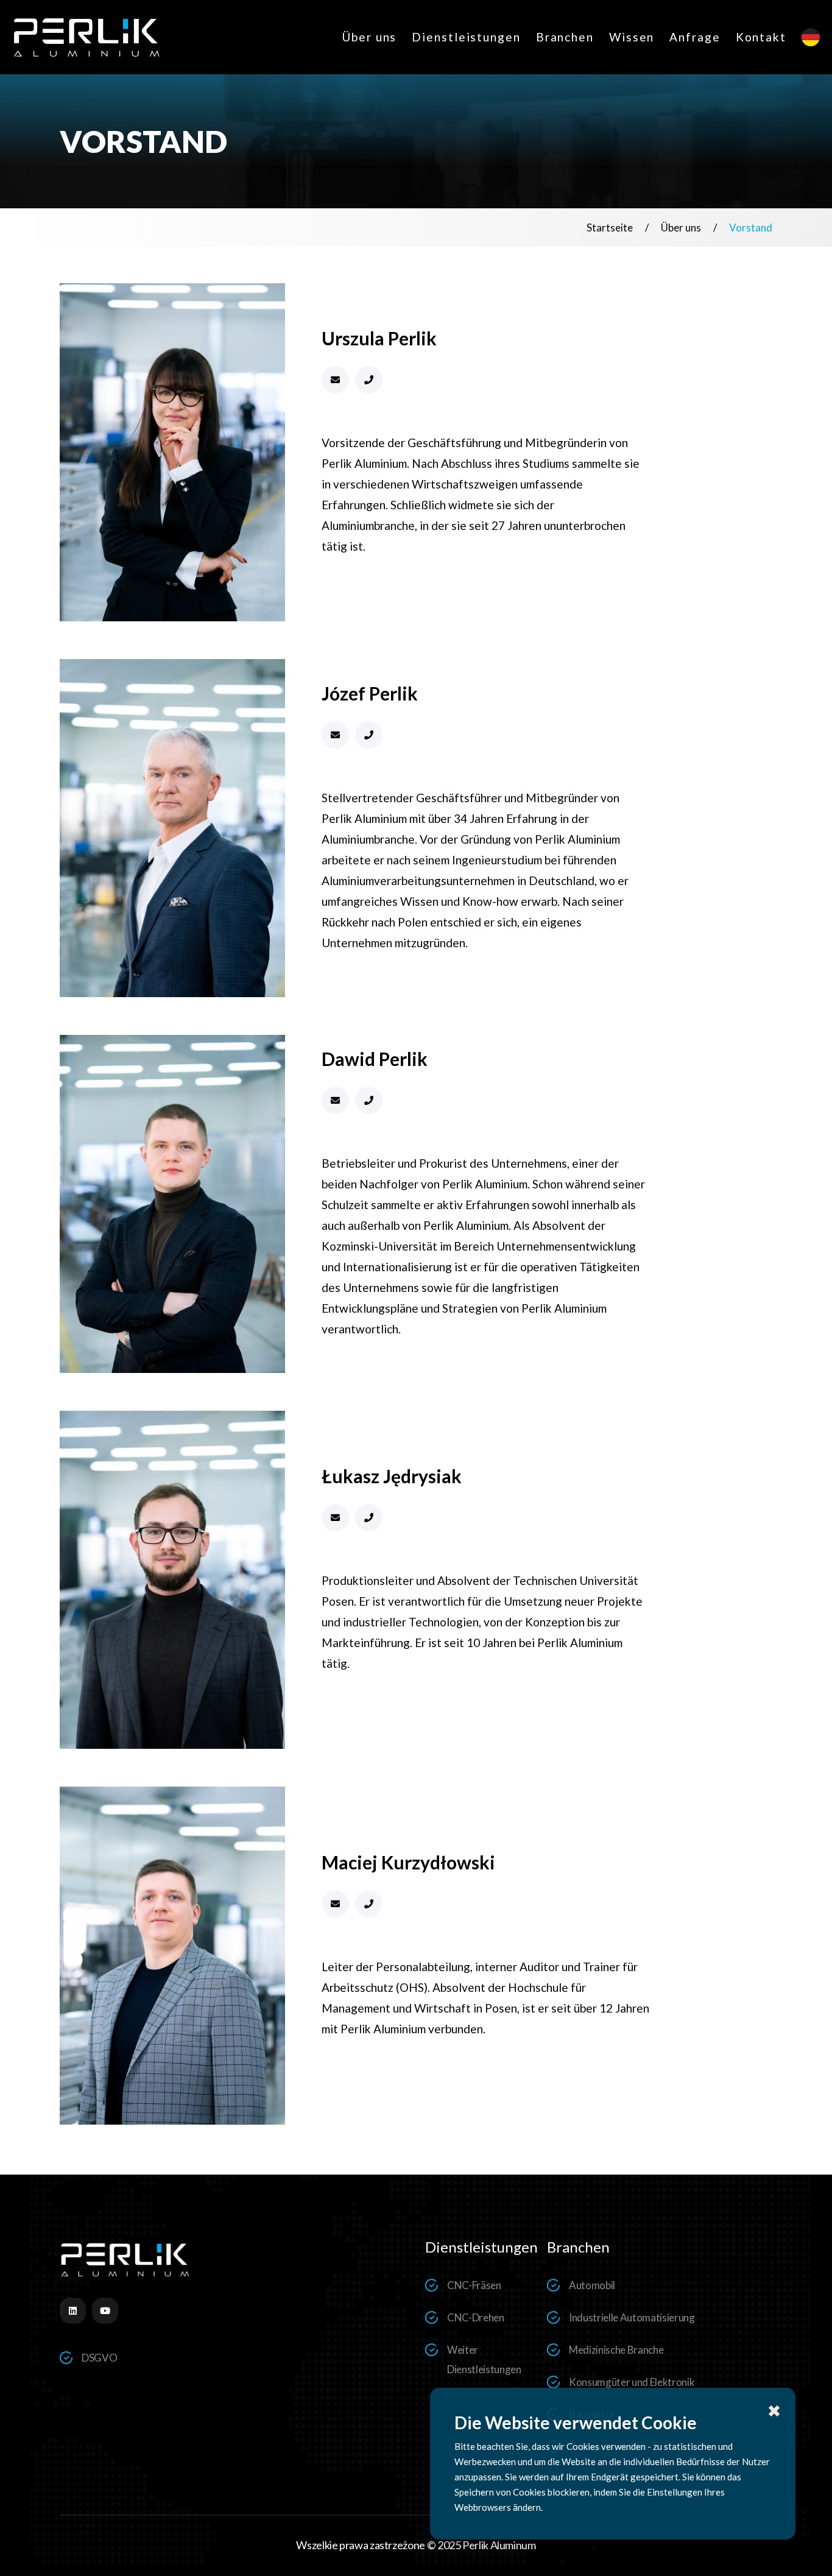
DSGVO (99, 2358)
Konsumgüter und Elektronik (632, 2382)
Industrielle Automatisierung (632, 2317)
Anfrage (695, 37)
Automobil (592, 2285)
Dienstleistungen (466, 37)
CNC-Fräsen (474, 2285)
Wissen (632, 37)
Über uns (369, 37)
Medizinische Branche (616, 2350)
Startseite (610, 228)
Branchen (565, 37)
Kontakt (761, 37)
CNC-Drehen (476, 2317)
